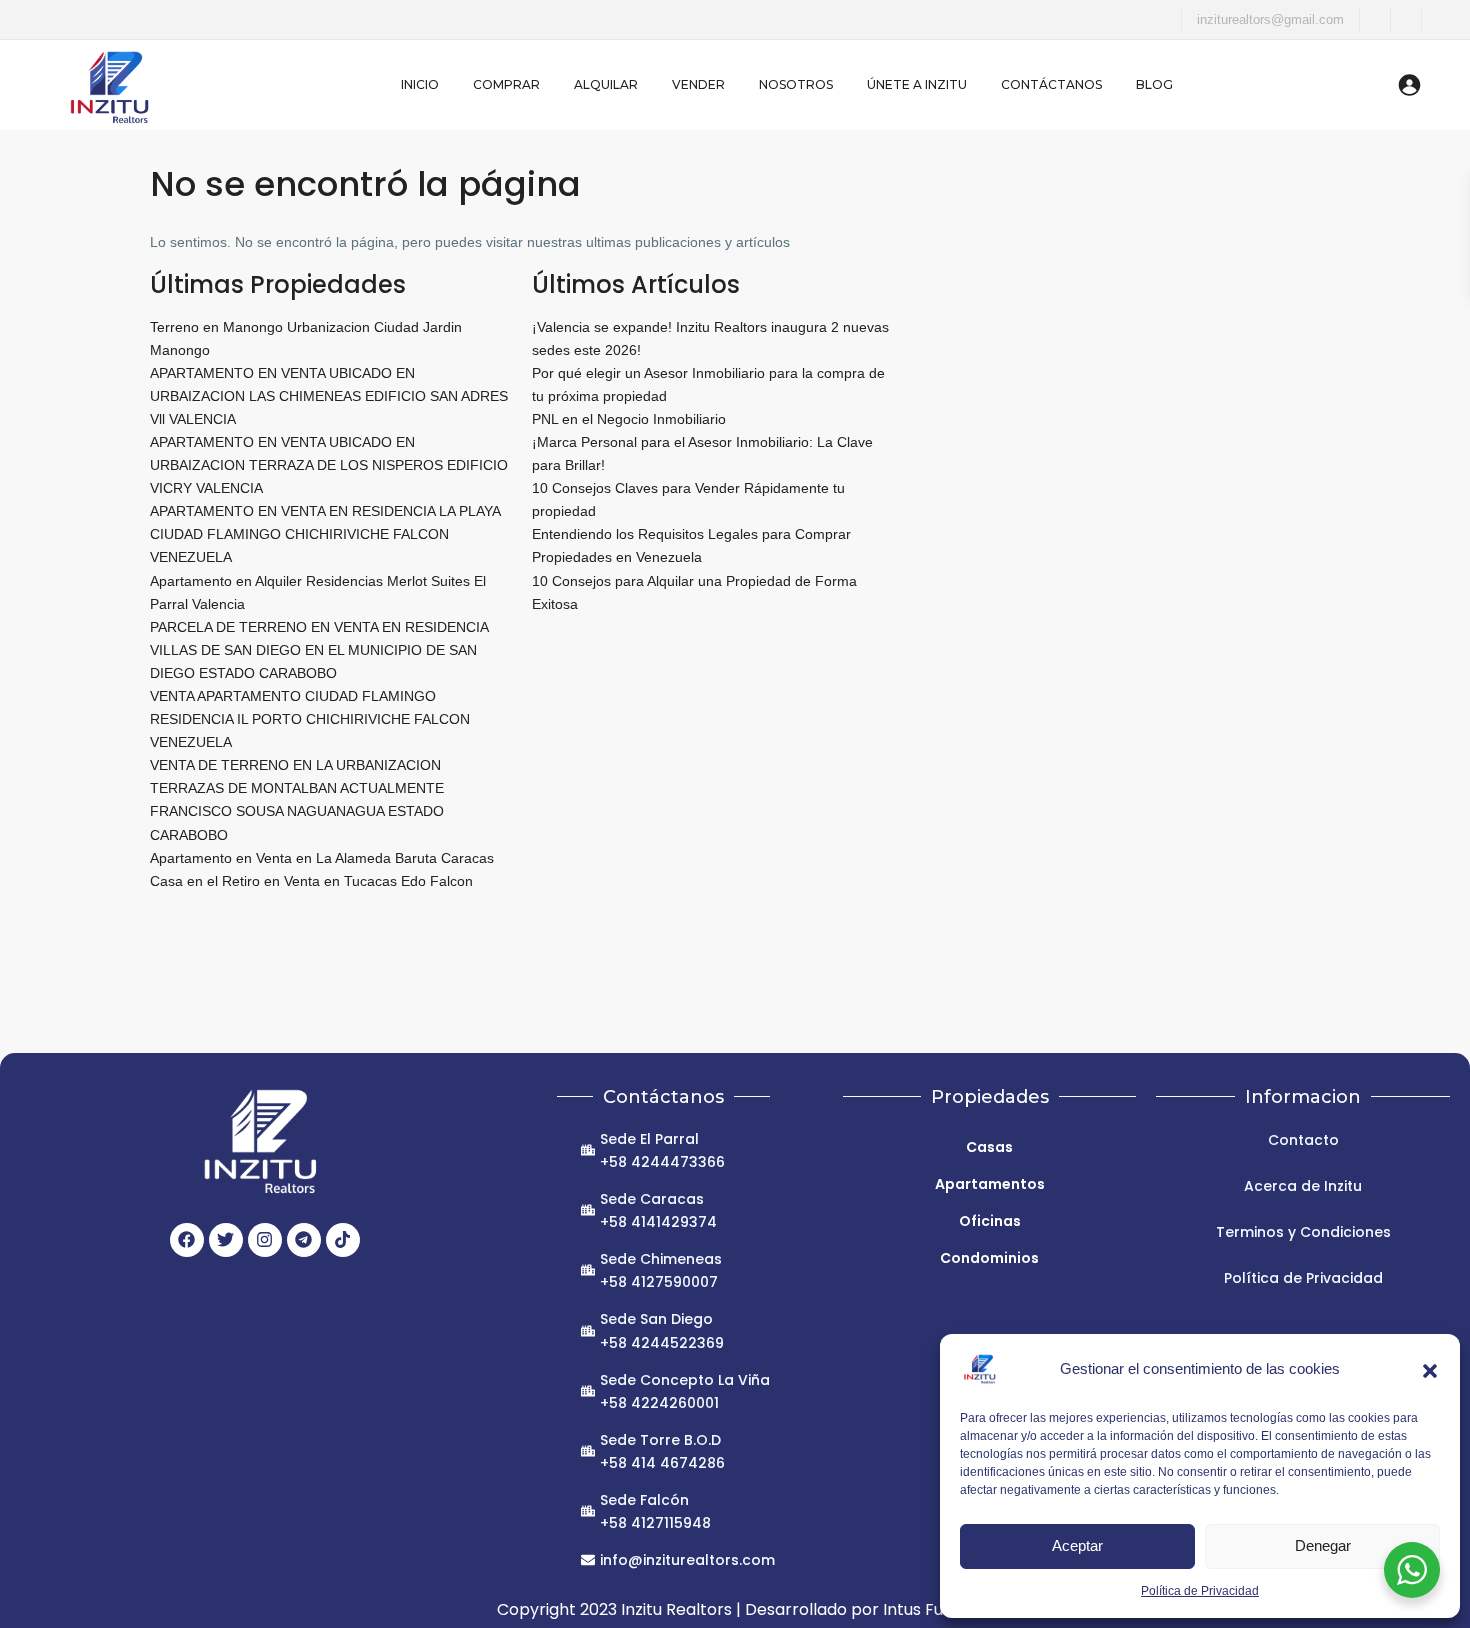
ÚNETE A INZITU (917, 84)
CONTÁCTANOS (1051, 84)
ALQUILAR (606, 84)
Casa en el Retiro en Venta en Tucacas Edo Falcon (311, 881)
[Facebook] (187, 1240)
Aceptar (1077, 1545)
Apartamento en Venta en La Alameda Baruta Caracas (322, 858)
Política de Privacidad (1200, 1591)
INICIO (420, 84)
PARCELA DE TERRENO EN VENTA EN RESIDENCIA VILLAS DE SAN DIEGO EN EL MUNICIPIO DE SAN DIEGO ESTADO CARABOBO (319, 650)
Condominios (989, 1258)
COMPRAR (506, 84)
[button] (1430, 1369)
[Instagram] (265, 1240)
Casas (989, 1147)
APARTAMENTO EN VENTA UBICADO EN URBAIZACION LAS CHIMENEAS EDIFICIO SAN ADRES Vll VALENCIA (329, 396)
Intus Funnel (930, 1609)
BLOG (1154, 84)
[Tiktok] (343, 1240)
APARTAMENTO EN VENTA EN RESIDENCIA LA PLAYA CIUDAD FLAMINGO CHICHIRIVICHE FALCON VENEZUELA (325, 534)
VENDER (698, 84)
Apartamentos (990, 1184)
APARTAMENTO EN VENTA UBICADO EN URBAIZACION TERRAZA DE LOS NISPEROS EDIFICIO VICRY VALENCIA (329, 465)
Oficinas (990, 1221)
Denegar (1323, 1545)
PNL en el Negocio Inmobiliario (629, 419)
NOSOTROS (796, 84)
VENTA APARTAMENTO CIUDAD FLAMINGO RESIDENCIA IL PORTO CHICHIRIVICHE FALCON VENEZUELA (310, 719)
